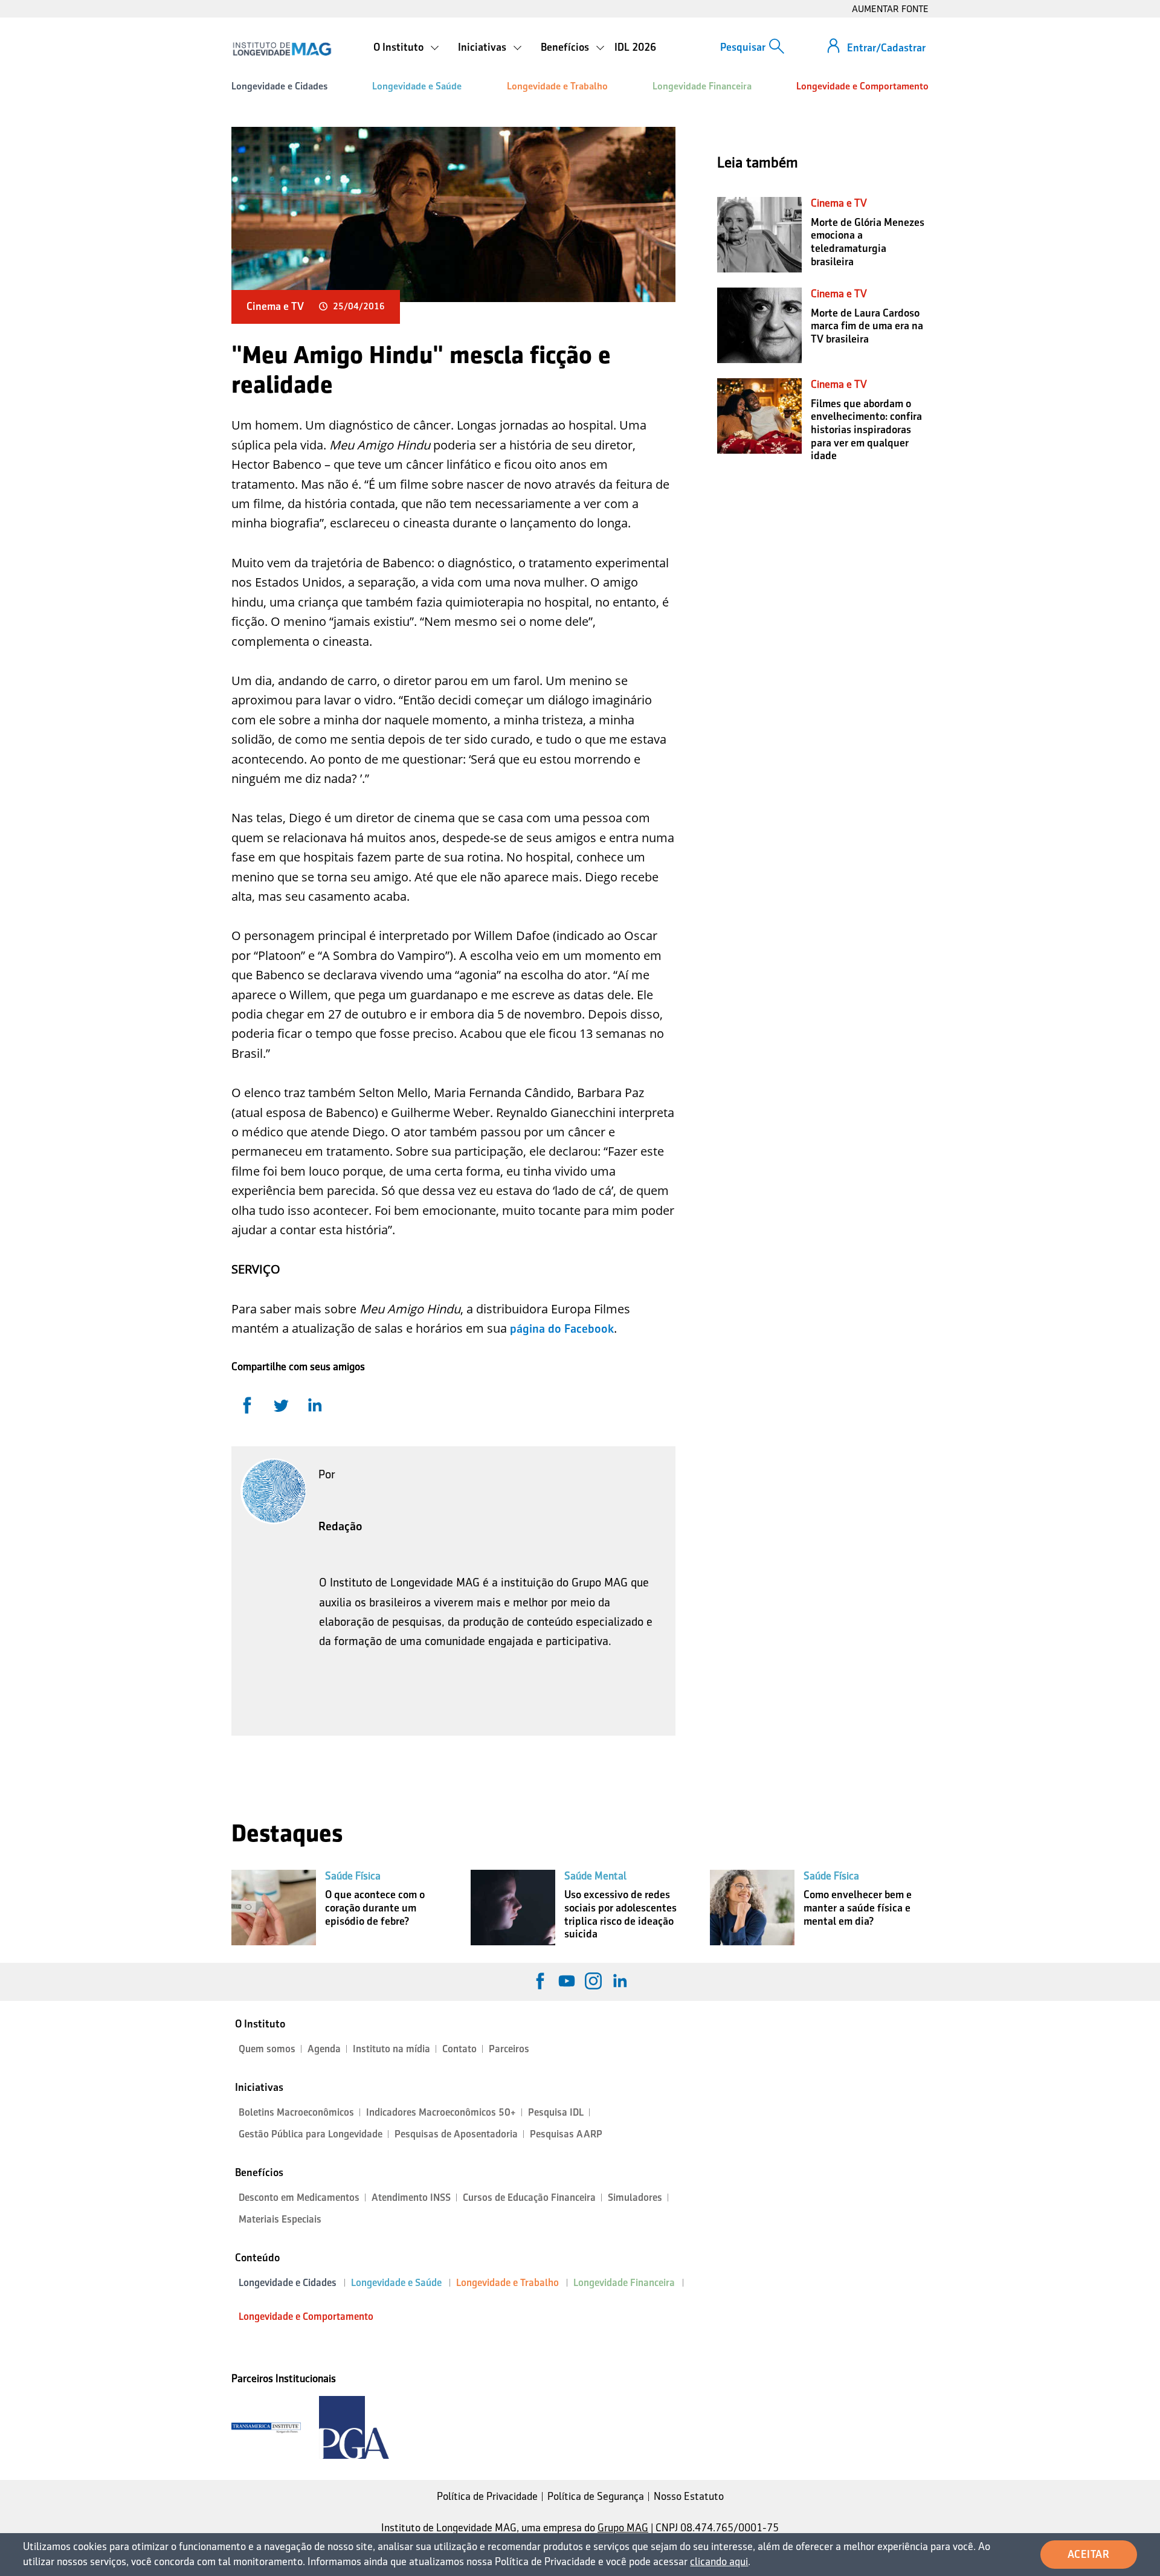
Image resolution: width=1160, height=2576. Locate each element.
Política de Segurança (596, 2496)
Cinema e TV (275, 306)
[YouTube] (567, 1981)
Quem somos (267, 2049)
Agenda (324, 2049)
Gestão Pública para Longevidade (311, 2134)
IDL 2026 (635, 47)
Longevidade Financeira (702, 86)
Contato (459, 2049)
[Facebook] (540, 1981)
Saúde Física (353, 1876)
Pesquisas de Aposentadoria (456, 2134)
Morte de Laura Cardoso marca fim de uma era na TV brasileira (867, 326)
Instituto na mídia (391, 2049)
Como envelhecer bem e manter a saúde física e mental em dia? (858, 1908)
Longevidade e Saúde (417, 86)
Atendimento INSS (411, 2198)
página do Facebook (562, 1328)
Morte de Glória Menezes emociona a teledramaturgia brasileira (868, 242)
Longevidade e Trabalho (557, 86)
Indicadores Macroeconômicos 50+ (441, 2112)
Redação (340, 1526)
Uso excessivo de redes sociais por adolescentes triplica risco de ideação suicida (620, 1914)
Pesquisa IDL (556, 2112)
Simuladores (635, 2198)
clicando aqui (719, 2562)
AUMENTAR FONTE (890, 9)
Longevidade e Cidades (279, 86)
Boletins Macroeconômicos (296, 2112)
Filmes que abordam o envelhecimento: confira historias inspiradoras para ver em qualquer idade (866, 430)
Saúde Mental (595, 1876)
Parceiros (509, 2049)
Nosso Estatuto (689, 2496)
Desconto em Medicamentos (299, 2198)
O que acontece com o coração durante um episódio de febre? (375, 1908)
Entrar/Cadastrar (886, 48)
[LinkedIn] (620, 1981)
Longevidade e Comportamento (862, 86)
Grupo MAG (623, 2528)
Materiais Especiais (280, 2219)
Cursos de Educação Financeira (529, 2198)
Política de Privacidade (487, 2496)
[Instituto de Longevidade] (282, 49)
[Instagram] (593, 1981)
